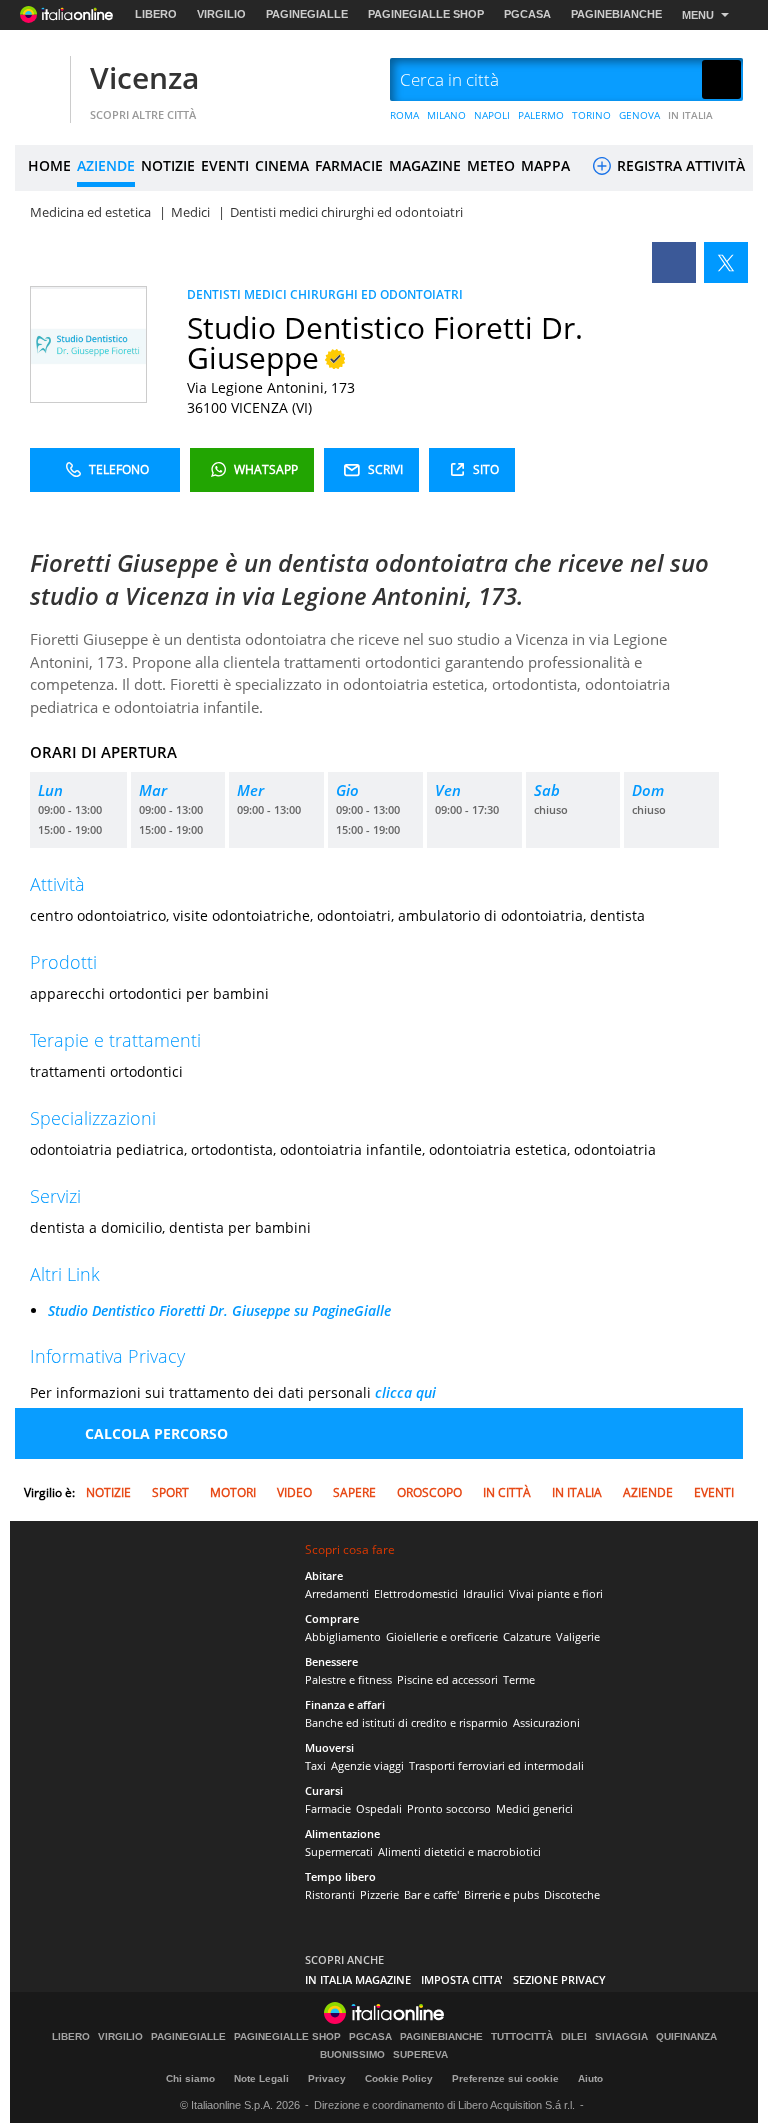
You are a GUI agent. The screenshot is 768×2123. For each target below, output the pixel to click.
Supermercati (339, 1851)
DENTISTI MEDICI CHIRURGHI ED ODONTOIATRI (325, 294)
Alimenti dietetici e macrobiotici (459, 1851)
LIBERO (156, 14)
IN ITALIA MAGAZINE (358, 1979)
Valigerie (578, 1636)
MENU (698, 15)
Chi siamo (190, 2078)
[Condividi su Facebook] (674, 262)
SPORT (170, 1492)
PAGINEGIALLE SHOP (426, 14)
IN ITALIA (690, 115)
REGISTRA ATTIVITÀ (679, 165)
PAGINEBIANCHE (616, 14)
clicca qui (405, 1392)
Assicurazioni (546, 1722)
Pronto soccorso (449, 1808)
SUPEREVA (420, 2055)
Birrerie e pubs (501, 1894)
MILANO (446, 115)
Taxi (315, 1765)
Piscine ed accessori (447, 1679)
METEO (491, 165)
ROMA (404, 115)
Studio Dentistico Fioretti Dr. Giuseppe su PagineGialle (219, 1310)
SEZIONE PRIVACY (559, 1979)
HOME (49, 165)
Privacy (327, 2078)
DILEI (574, 2037)
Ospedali (379, 1808)
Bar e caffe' (431, 1894)
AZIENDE (106, 165)
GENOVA (639, 115)
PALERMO (541, 115)
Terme (519, 1679)
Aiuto (590, 2078)
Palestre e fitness (348, 1679)
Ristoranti (330, 1894)
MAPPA (545, 165)
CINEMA (282, 165)
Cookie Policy (399, 2078)
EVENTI (225, 165)
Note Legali (261, 2078)
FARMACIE (349, 165)
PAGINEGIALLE (307, 14)
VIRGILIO (221, 14)
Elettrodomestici (416, 1593)
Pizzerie (379, 1894)
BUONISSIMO (352, 2055)
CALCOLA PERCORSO (156, 1433)
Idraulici (483, 1593)
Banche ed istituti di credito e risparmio (406, 1722)
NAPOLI (492, 115)
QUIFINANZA (686, 2037)
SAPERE (354, 1492)
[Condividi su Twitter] (726, 262)
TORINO (591, 115)
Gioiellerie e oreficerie (442, 1636)
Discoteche (572, 1894)
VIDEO (294, 1492)
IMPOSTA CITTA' (462, 1979)
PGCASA (527, 14)
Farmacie (328, 1808)
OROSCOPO (429, 1492)
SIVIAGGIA (621, 2037)
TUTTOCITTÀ (522, 2037)
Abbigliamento (343, 1636)
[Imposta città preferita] (40, 80)
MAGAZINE (425, 165)
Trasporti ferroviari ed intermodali (496, 1765)
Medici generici (534, 1808)
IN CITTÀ (507, 1492)
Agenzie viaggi (367, 1765)
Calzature (527, 1636)
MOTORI (233, 1492)
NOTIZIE (168, 165)
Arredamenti (337, 1593)
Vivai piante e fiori (556, 1593)
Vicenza (144, 77)
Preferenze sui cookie (505, 2078)
